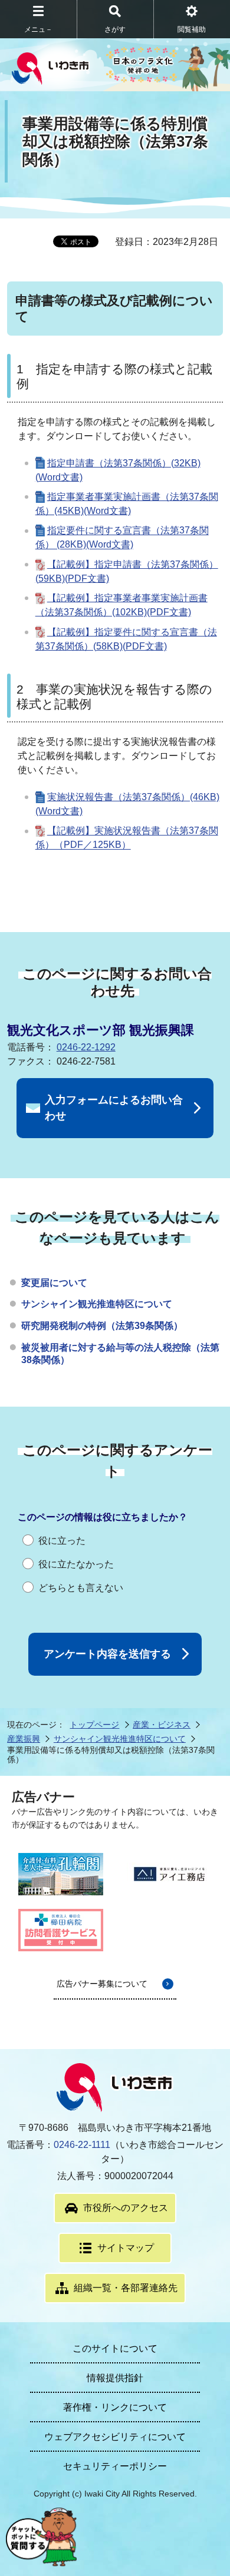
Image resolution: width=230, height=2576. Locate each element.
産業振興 (24, 1739)
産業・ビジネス (162, 1725)
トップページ (94, 1725)
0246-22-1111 (82, 2145)
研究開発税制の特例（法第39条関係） (102, 1326)
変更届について (54, 1283)
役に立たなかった (76, 1564)
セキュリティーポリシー (115, 2466)
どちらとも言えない (81, 1588)
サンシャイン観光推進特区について (97, 1304)
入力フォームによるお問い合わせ (114, 1108)
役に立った (62, 1541)
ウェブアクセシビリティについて (115, 2437)
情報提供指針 (115, 2378)
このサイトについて (115, 2348)
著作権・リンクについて (115, 2407)
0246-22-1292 (86, 1047)
